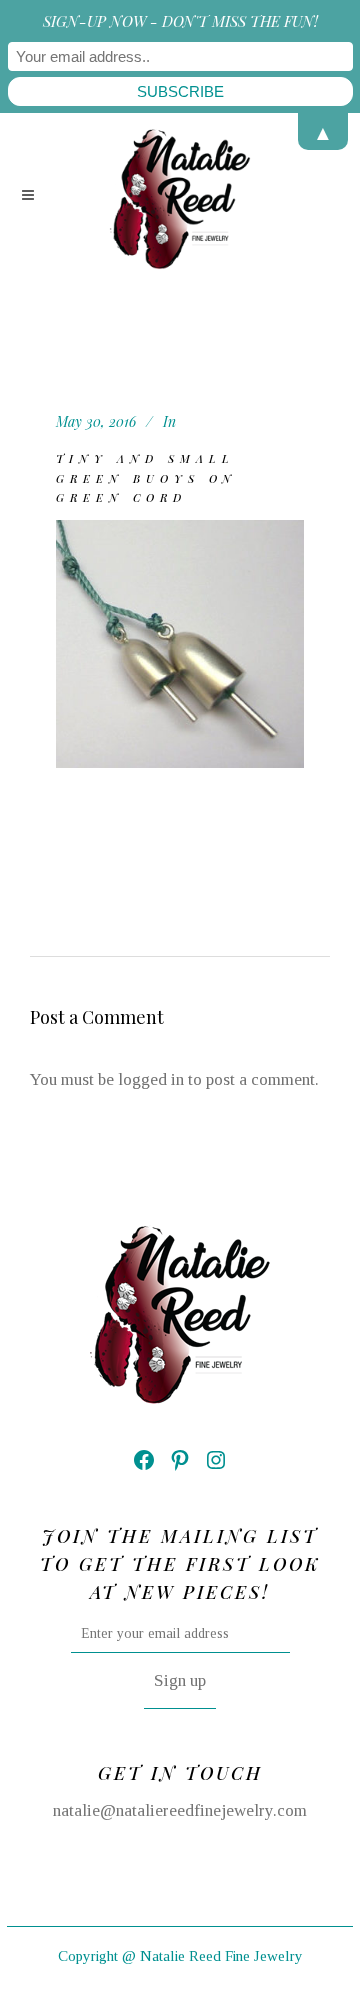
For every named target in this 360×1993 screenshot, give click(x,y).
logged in (151, 1079)
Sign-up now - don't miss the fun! (180, 21)
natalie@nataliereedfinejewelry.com (180, 1810)
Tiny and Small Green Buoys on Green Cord (146, 478)
